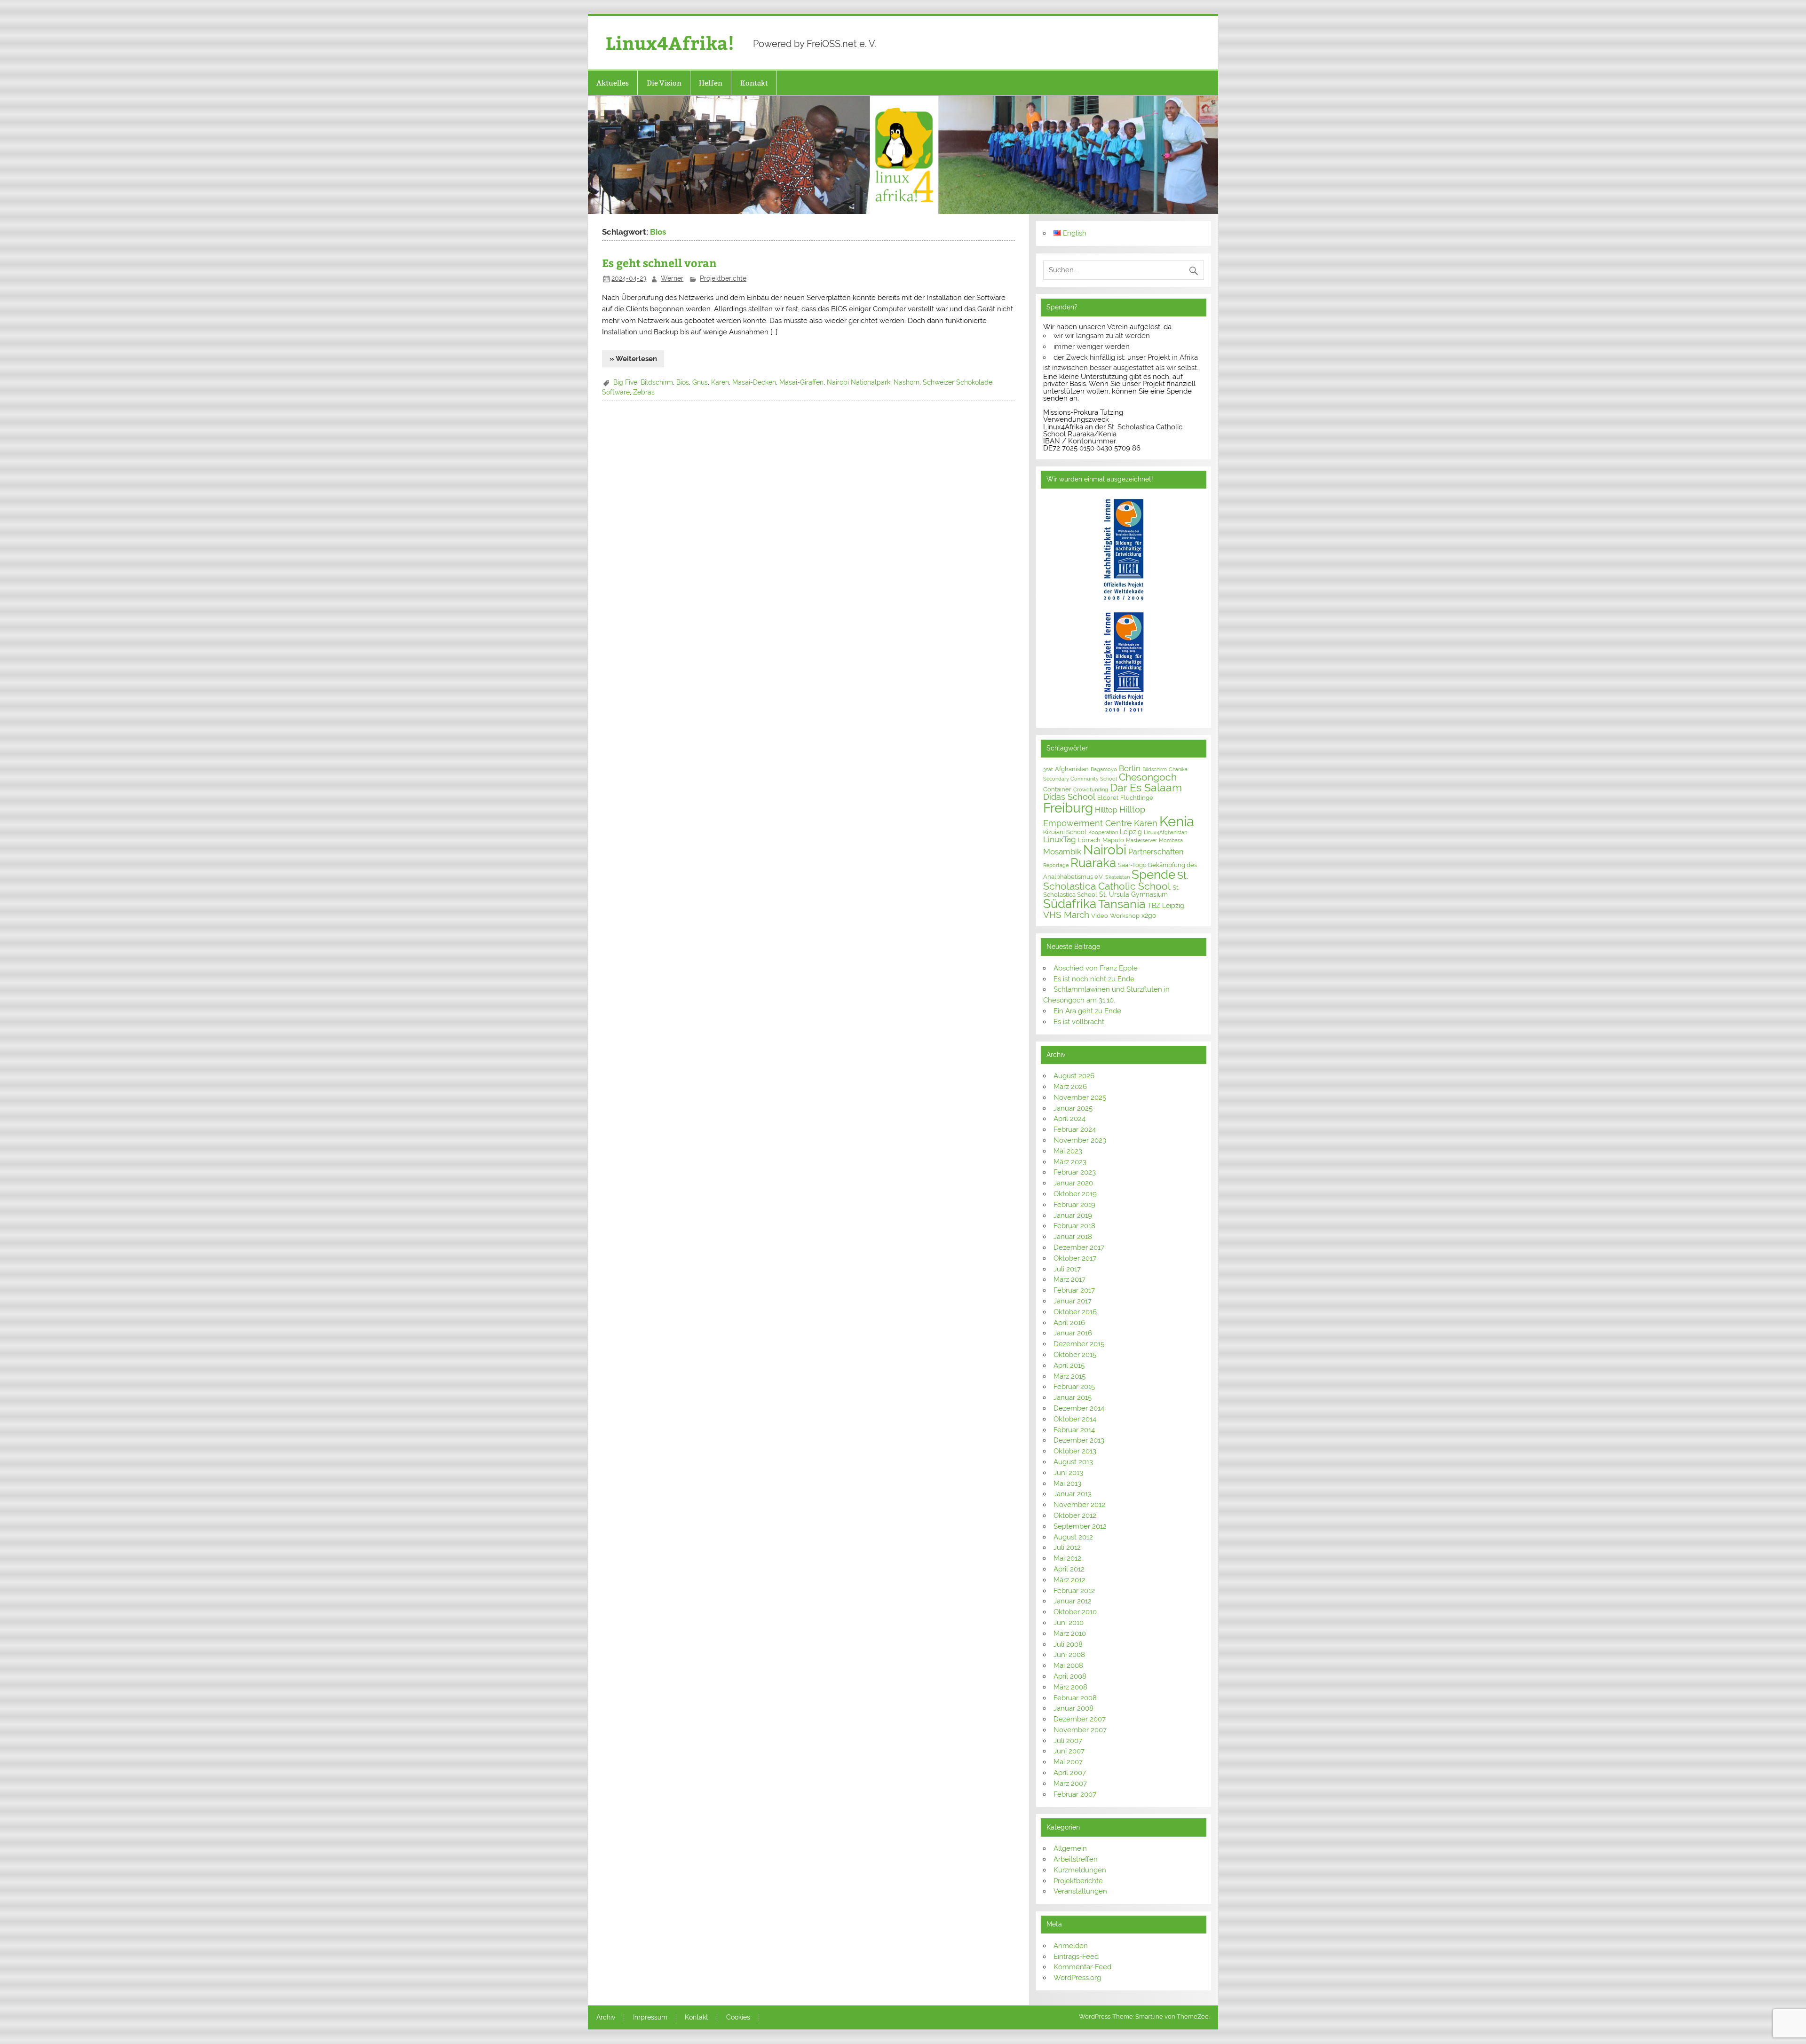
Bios (683, 382)
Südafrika (1070, 904)
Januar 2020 (1073, 1183)
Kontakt (754, 83)
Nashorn (907, 382)
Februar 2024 (1075, 1129)
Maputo (1113, 840)
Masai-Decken (754, 382)
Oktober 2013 (1075, 1451)
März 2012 (1069, 1580)
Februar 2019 (1074, 1205)
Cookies (738, 2018)
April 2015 (1069, 1365)
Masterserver (1141, 840)
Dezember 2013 (1079, 1440)
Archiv (606, 2018)
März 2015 (1069, 1376)
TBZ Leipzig (1166, 906)
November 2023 (1080, 1140)
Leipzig (1131, 832)
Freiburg (1068, 808)
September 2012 (1080, 1526)
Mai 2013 (1067, 1484)
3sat (1048, 769)
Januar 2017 (1073, 1301)
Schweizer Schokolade (958, 382)
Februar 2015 (1074, 1387)
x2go (1149, 915)
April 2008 (1070, 1676)
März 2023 (1070, 1162)
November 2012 (1079, 1505)
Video (1100, 916)
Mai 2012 (1067, 1558)
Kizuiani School (1065, 832)
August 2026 (1074, 1076)
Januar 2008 (1073, 1708)
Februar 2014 (1074, 1430)
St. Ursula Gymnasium (1133, 894)
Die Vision (664, 83)
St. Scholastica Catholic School (1116, 881)
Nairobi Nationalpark (859, 382)
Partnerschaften (1156, 852)
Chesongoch (1148, 777)
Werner (672, 278)
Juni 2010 (1069, 1623)
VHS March (1066, 915)
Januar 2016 (1073, 1333)
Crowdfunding (1091, 789)
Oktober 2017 (1075, 1258)
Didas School (1069, 797)
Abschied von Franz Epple (1096, 968)
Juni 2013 (1068, 1473)
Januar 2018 (1073, 1237)
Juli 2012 (1067, 1547)
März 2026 (1070, 1087)
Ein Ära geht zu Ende (1087, 1011)
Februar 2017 (1074, 1290)
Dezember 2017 (1079, 1247)
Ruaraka (1093, 863)
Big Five (625, 382)
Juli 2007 (1068, 1741)
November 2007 (1080, 1730)
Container (1057, 789)
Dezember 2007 (1080, 1719)
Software (616, 392)
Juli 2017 (1067, 1269)
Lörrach (1089, 840)
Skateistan (1117, 877)
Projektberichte (723, 278)
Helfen (711, 83)
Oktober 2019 (1075, 1194)
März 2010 (1070, 1634)
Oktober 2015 (1075, 1355)
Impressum (650, 2018)
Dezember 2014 (1079, 1408)
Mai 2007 (1068, 1762)
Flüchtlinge (1137, 798)
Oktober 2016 (1075, 1312)
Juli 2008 (1068, 1644)
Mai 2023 (1068, 1151)
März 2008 (1070, 1687)
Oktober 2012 (1075, 1515)
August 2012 (1073, 1537)
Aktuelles (613, 83)
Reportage (1056, 865)
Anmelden (1071, 1946)
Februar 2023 (1075, 1172)
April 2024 (1069, 1119)
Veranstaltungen (1080, 1891)
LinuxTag (1060, 839)
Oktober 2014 (1075, 1419)
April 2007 (1070, 1773)
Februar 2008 (1075, 1698)
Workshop (1125, 916)
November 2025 (1080, 1097)
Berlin (1130, 768)
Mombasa (1171, 840)
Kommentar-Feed (1082, 1967)
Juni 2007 (1069, 1751)
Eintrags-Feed (1076, 1957)
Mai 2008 (1068, 1665)
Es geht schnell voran (659, 263)
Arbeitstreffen (1076, 1859)
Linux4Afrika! (670, 43)
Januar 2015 (1073, 1397)
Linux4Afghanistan (1165, 832)
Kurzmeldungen (1080, 1870)
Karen (720, 382)
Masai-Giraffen (801, 382)
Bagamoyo (1104, 769)
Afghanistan (1072, 769)
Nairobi (1105, 850)
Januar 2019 (1073, 1215)
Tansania (1122, 904)
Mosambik (1062, 852)
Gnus (700, 382)
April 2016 (1069, 1323)
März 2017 (1069, 1279)
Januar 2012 (1073, 1601)
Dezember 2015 (1079, 1344)
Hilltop (1106, 810)
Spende (1153, 875)
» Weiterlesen (633, 359)
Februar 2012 (1074, 1591)
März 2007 (1070, 1784)
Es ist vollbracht (1079, 1022)
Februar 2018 (1074, 1226)
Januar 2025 (1073, 1108)
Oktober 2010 (1075, 1612)
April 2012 (1069, 1569)
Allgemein (1070, 1848)
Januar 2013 (1073, 1494)
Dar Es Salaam (1146, 788)
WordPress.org (1077, 1978)
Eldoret (1108, 798)
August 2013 (1073, 1462)
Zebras (644, 392)
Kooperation (1103, 832)
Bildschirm (657, 382)
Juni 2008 (1069, 1655)
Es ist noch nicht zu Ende (1094, 979)
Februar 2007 (1075, 1794)
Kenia (1177, 821)
